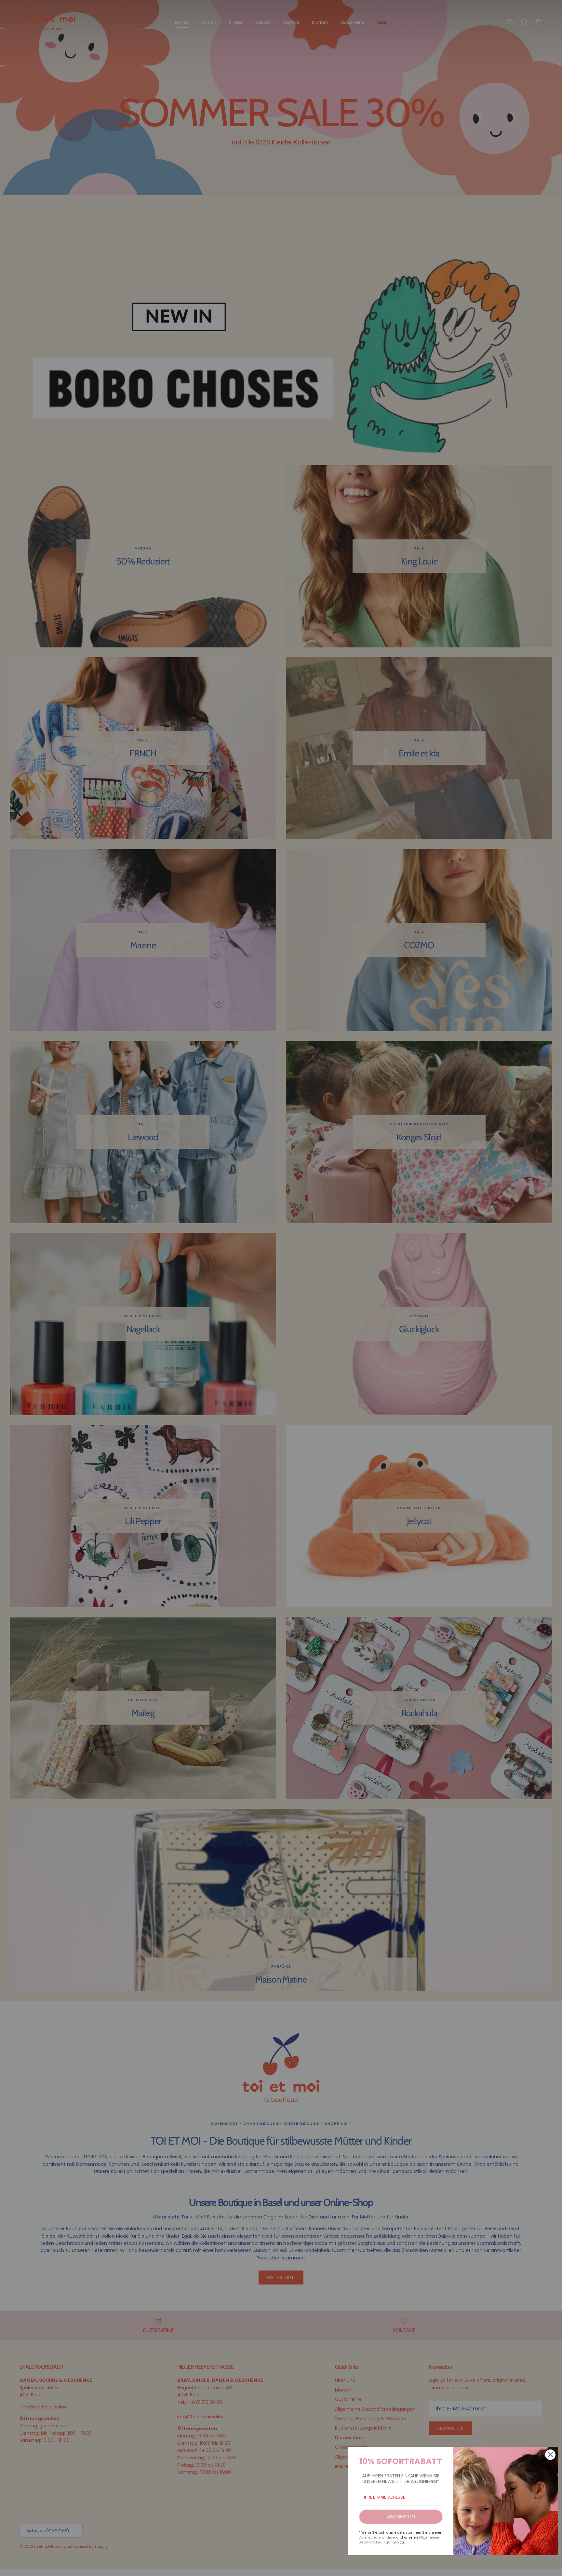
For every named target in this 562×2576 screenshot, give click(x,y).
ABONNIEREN (401, 2517)
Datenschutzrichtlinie (377, 2537)
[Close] (550, 2455)
